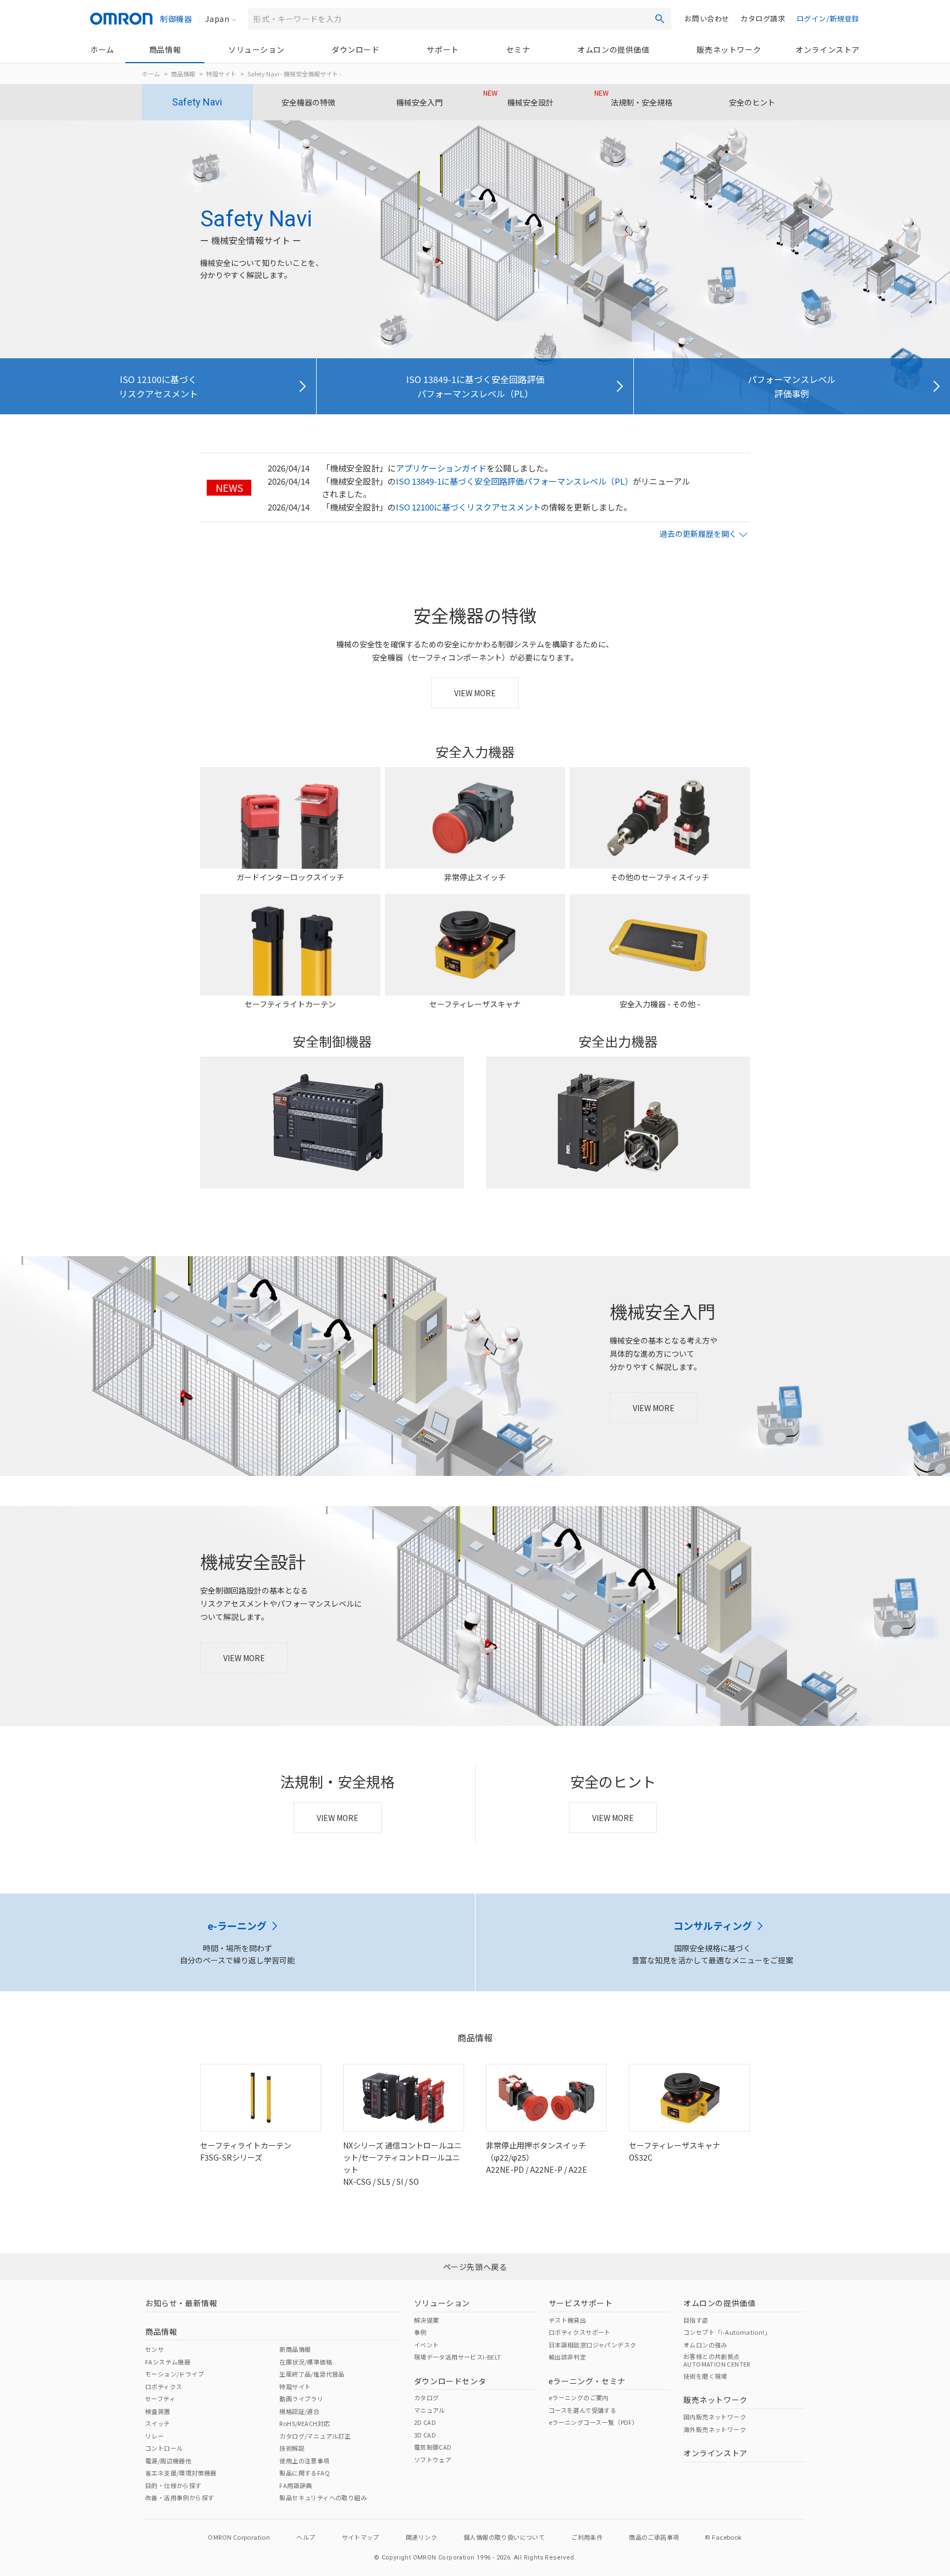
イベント (427, 2345)
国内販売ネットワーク (715, 2417)
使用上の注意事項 (304, 2461)
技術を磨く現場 (705, 2376)
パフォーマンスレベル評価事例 (792, 386)
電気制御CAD (433, 2447)
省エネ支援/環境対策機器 (181, 2473)
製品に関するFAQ (305, 2473)
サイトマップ (361, 2537)
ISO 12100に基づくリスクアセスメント (158, 386)
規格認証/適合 (299, 2411)
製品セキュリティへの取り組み (323, 2497)
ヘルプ (306, 2537)
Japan (217, 19)
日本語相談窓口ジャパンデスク (593, 2345)
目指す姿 (696, 2320)
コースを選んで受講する (582, 2410)
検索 (660, 19)
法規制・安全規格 (633, 98)
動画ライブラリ (301, 2399)
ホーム (102, 49)
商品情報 (165, 49)
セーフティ (160, 2399)
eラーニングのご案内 (579, 2397)
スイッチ (158, 2423)
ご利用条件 (587, 2537)
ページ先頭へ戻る (475, 2267)
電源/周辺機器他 (168, 2461)
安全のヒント (752, 102)
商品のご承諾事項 (654, 2537)
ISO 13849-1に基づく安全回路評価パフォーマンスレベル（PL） (475, 386)
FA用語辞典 (296, 2485)
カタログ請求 (763, 18)
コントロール (164, 2448)
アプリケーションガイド (441, 468)
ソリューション (256, 49)
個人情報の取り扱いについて (504, 2537)
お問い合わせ (707, 18)
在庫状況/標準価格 (306, 2362)
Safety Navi (197, 102)
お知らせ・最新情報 (181, 2303)
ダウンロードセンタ (450, 2381)
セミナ (518, 49)
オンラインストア (828, 49)
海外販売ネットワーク (715, 2429)
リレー (154, 2436)
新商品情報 (295, 2349)
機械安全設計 (518, 98)
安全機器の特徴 (308, 102)
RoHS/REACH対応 (305, 2423)
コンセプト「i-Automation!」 (727, 2332)
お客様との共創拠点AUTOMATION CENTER (717, 2360)
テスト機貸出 (567, 2320)
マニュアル (430, 2410)
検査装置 (158, 2411)
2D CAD (425, 2422)
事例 (420, 2332)
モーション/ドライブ (175, 2374)
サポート (443, 49)
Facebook (727, 2537)
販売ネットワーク (729, 49)
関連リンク (421, 2537)
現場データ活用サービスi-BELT (458, 2357)
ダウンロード (356, 49)
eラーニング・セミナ (587, 2381)
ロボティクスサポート (580, 2332)
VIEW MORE (475, 693)
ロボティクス (164, 2386)
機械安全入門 (419, 102)
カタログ (427, 2397)
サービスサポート (581, 2303)
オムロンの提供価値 (613, 49)
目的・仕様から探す (173, 2485)
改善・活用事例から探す (179, 2497)
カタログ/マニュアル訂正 (315, 2436)
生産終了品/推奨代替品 (312, 2374)
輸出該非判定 (567, 2357)
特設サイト (221, 74)
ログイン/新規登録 (828, 18)
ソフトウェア (433, 2460)
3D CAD (425, 2435)
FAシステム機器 (168, 2362)
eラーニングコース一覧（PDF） (593, 2422)
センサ (154, 2349)
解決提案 (427, 2320)
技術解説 (292, 2448)
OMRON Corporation (239, 2537)
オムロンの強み (705, 2345)
